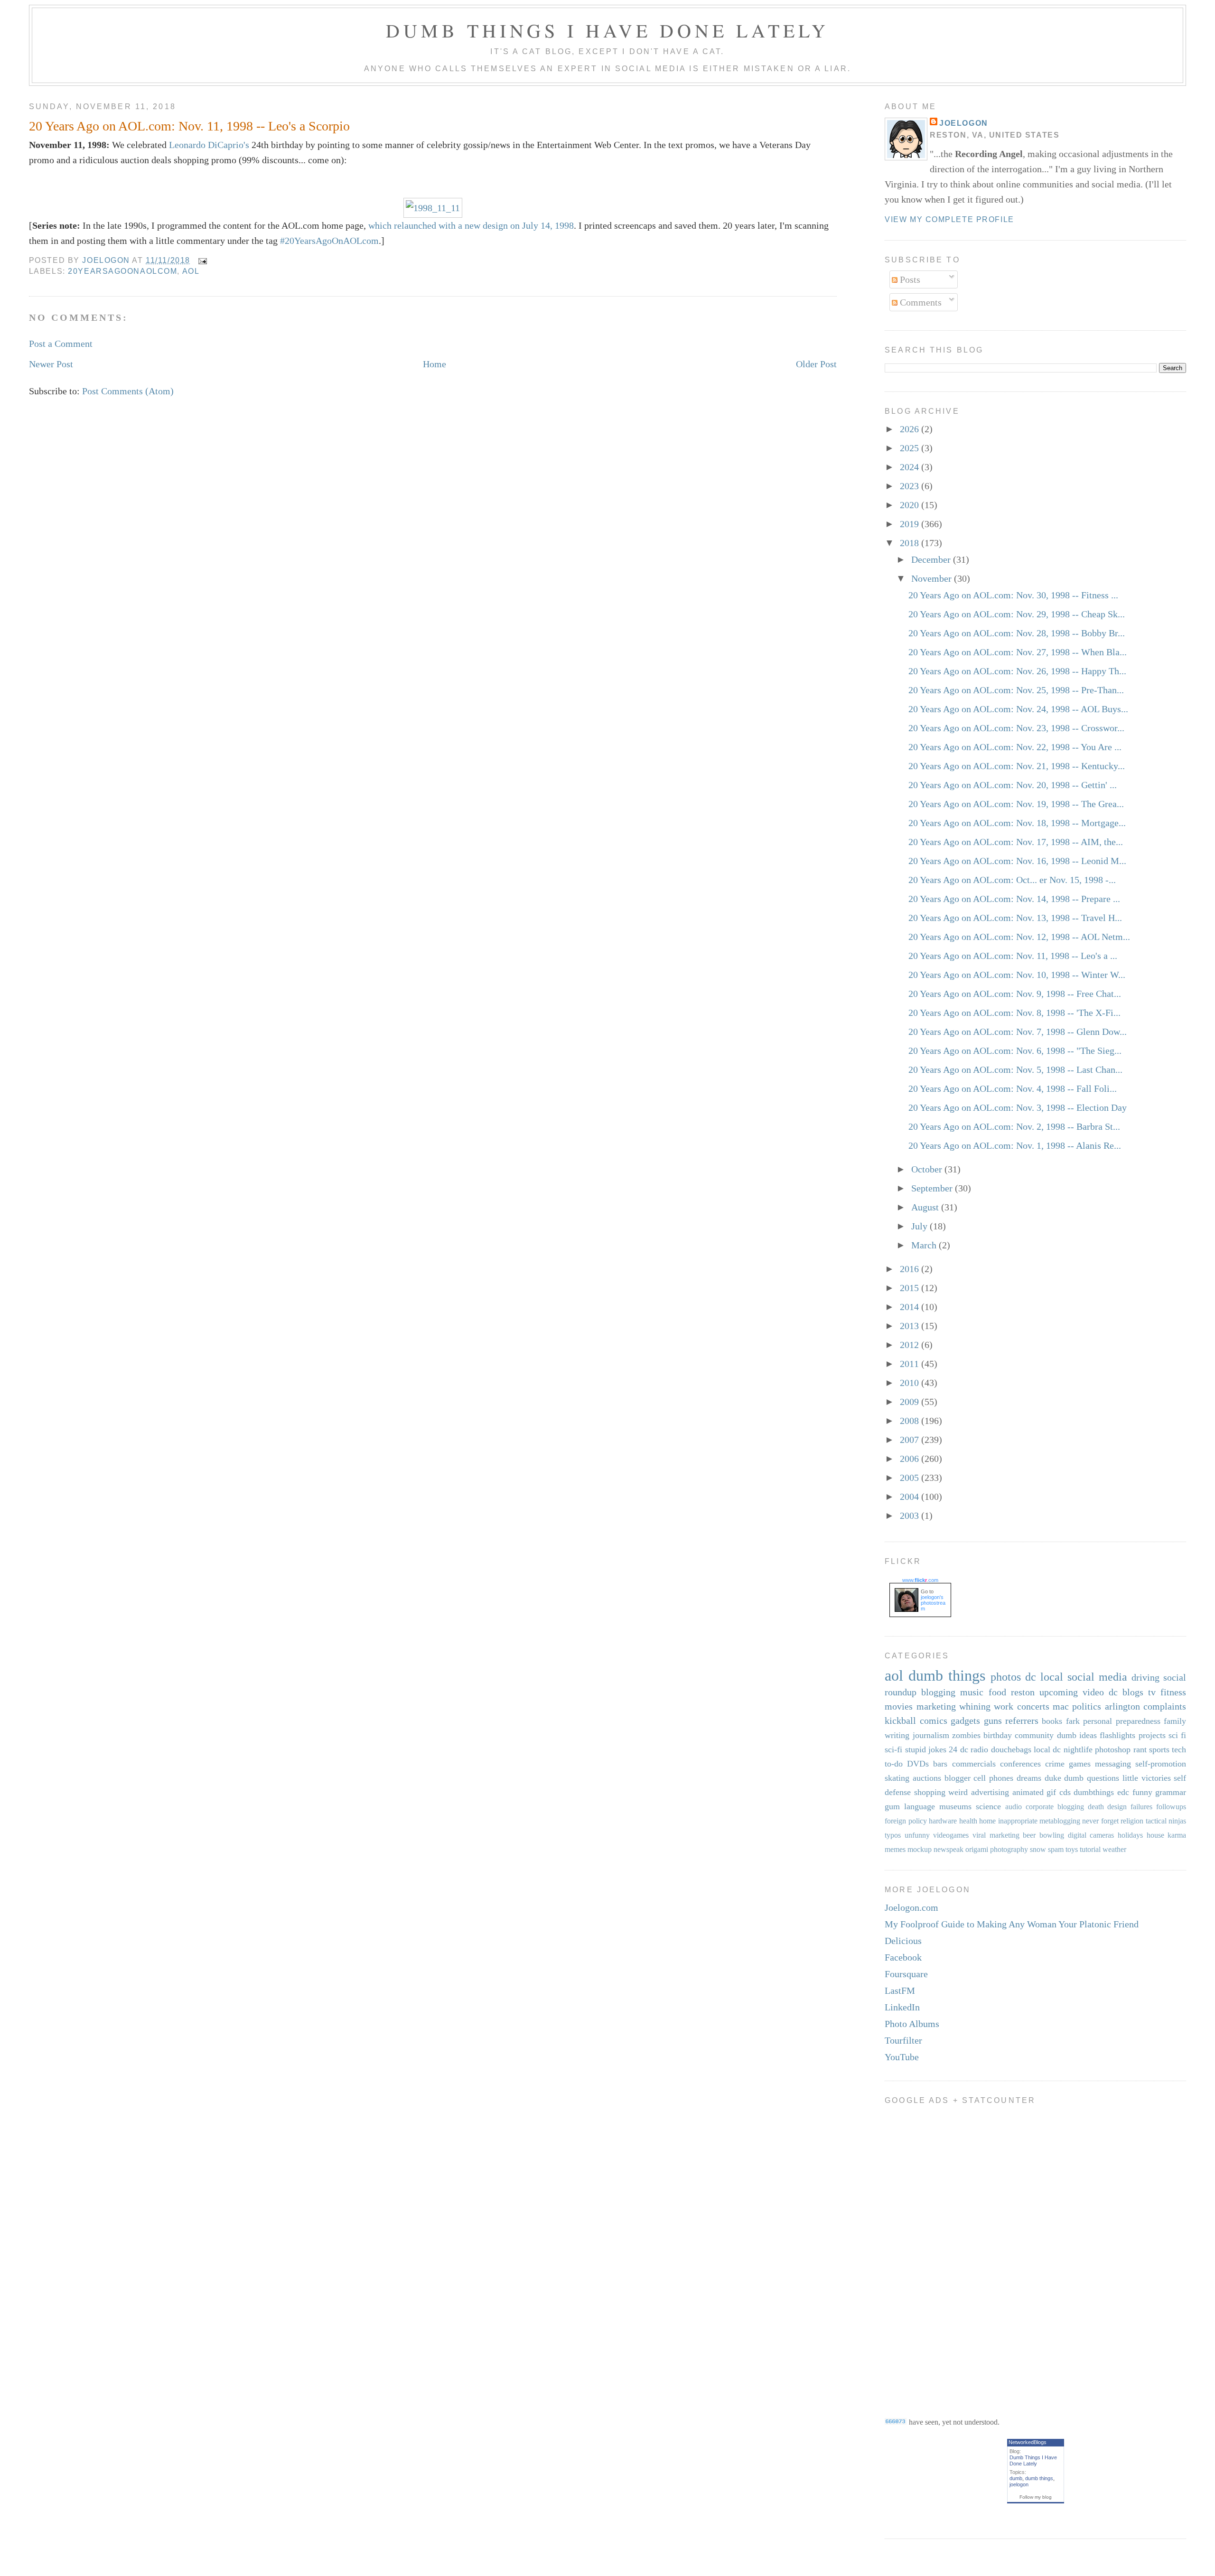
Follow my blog (1036, 2497)
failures (1141, 1807)
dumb (1016, 2478)
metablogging (1060, 1821)
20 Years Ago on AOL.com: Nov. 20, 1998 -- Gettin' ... (1013, 785)
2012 (911, 1345)
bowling (1052, 1835)
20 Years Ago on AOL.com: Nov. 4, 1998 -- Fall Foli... (1013, 1088)
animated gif (1034, 1792)
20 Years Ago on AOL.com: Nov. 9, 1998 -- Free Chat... (1015, 994)
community (1034, 1735)
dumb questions (1092, 1778)
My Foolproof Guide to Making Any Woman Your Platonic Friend (1012, 1924)
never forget (1100, 1821)
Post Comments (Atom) (128, 391)
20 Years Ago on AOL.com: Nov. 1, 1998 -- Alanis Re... (1015, 1145)
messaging (1113, 1764)
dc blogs (1126, 1692)
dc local (1044, 1677)
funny (1142, 1792)
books (1052, 1721)
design (1117, 1807)
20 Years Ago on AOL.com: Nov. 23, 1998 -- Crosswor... (1016, 728)
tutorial (1090, 1849)
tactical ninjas (1166, 1821)
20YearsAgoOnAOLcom (122, 271)
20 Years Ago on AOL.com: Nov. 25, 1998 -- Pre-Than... (1016, 690)
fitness (1173, 1692)
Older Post (816, 364)
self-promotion (1161, 1764)
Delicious (903, 1941)
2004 (911, 1497)
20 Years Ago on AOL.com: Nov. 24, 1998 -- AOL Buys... (1018, 709)
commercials (974, 1764)
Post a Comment (61, 344)
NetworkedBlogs (1028, 2442)
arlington (1122, 1706)
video (1093, 1692)
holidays (1130, 1835)
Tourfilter (903, 2040)
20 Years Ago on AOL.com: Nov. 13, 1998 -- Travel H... (1015, 918)
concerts (1033, 1706)
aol (191, 271)
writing (897, 1735)
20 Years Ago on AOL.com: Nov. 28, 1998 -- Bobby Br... (1017, 633)
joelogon (1019, 2484)
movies (899, 1706)
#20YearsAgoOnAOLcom (329, 241)
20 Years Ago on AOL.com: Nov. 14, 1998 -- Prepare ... (1014, 899)
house (1155, 1835)
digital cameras (1091, 1835)
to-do (894, 1764)
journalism (931, 1735)
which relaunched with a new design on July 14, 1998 (471, 225)
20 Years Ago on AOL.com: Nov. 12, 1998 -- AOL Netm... (1019, 937)
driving (1145, 1677)
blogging (938, 1692)
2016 (911, 1269)
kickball (900, 1720)
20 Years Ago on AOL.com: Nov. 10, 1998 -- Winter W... (1017, 975)
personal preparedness (1122, 1721)
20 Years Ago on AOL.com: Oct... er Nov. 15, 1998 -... (1012, 880)
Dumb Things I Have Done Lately (607, 30)
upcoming (1059, 1692)
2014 (911, 1307)
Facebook (903, 1957)
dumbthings (1094, 1792)
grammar (1171, 1792)
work (1004, 1706)
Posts (909, 279)
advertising (990, 1792)
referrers (1022, 1720)
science (988, 1806)
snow (1038, 1849)
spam (1056, 1849)
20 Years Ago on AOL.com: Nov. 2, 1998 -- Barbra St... (1014, 1126)
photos (1006, 1677)
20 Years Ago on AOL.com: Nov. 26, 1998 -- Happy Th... (1017, 671)
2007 (911, 1440)
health (968, 1821)
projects (1152, 1735)
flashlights (1117, 1735)
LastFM (900, 1990)
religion (1132, 1821)
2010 (911, 1383)
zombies (966, 1735)
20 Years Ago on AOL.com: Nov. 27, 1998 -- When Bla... (1018, 652)
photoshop (1113, 1749)
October (928, 1169)
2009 (911, 1402)
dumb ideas (1077, 1735)
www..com (920, 1580)
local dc (1047, 1749)
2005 (911, 1478)
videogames (951, 1835)
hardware (943, 1821)
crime (1055, 1764)
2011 (911, 1364)
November (933, 578)
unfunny (917, 1835)
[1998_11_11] (433, 208)
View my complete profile (949, 219)
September (933, 1188)
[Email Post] (202, 260)
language (920, 1806)
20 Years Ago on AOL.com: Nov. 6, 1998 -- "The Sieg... (1015, 1051)
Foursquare (906, 1974)
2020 (911, 505)
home (987, 1821)
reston (1023, 1692)
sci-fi (893, 1749)
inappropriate (1018, 1821)
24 (953, 1749)
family (1175, 1721)
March (925, 1245)
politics (1087, 1706)
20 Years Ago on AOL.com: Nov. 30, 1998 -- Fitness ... (1013, 595)
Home (435, 364)
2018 (911, 543)
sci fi (1177, 1735)
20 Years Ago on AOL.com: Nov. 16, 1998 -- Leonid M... (1017, 861)
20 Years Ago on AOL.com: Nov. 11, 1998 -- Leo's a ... (1013, 956)
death (1096, 1807)
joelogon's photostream (933, 1603)
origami (977, 1849)
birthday (998, 1735)
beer (1029, 1835)
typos (893, 1835)
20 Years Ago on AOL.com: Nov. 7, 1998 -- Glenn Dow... (1018, 1032)
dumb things (947, 1675)
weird (958, 1792)
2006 (911, 1459)
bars (940, 1764)
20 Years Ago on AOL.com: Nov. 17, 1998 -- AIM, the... (1016, 842)
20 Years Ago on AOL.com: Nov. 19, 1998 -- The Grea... (1016, 804)
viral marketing (996, 1835)
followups (1171, 1807)
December (932, 559)
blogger (958, 1778)
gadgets (965, 1720)
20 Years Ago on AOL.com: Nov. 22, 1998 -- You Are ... (1015, 747)
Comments (920, 302)
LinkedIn (902, 2007)
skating (897, 1778)
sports (1159, 1749)
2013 (911, 1326)
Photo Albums (912, 2024)
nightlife (1078, 1749)
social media (1097, 1677)
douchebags (1011, 1749)
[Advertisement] (923, 2254)
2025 (911, 448)
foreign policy (906, 1821)
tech (1179, 1749)
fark (1073, 1721)
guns (993, 1720)
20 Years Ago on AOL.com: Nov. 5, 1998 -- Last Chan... (1015, 1069)
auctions (927, 1778)
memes (895, 1849)
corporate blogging (1055, 1807)
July (921, 1226)
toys (1072, 1849)
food (997, 1692)
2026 (911, 429)
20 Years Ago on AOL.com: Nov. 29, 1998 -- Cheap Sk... (1017, 614)
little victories (1147, 1778)
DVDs (918, 1764)
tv (1152, 1692)
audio (1014, 1807)
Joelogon (963, 123)
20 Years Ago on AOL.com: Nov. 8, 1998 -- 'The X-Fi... (1014, 1013)
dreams (1029, 1778)
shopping (930, 1792)
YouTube (902, 2057)
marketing (936, 1706)
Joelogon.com (911, 1907)
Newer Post (51, 364)
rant (1140, 1749)
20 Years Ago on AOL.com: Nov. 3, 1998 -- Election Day (1018, 1107)
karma (1177, 1835)
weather (1114, 1849)
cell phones (993, 1778)
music (972, 1692)
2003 (911, 1516)
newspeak (949, 1849)
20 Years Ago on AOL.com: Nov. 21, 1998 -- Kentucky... (1017, 766)
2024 (911, 467)
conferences (1020, 1764)
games (1080, 1764)
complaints (1165, 1706)
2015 (911, 1288)
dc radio (974, 1749)
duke (1053, 1778)
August (926, 1207)
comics (934, 1720)
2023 (911, 486)
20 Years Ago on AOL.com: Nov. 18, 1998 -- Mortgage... (1017, 823)
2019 (911, 524)
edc (1123, 1792)
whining (975, 1706)
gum (892, 1806)
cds (1065, 1792)
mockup (920, 1849)
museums (955, 1806)
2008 (911, 1421)
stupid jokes (926, 1749)
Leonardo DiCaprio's (209, 145)
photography (1009, 1849)
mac (1061, 1706)
